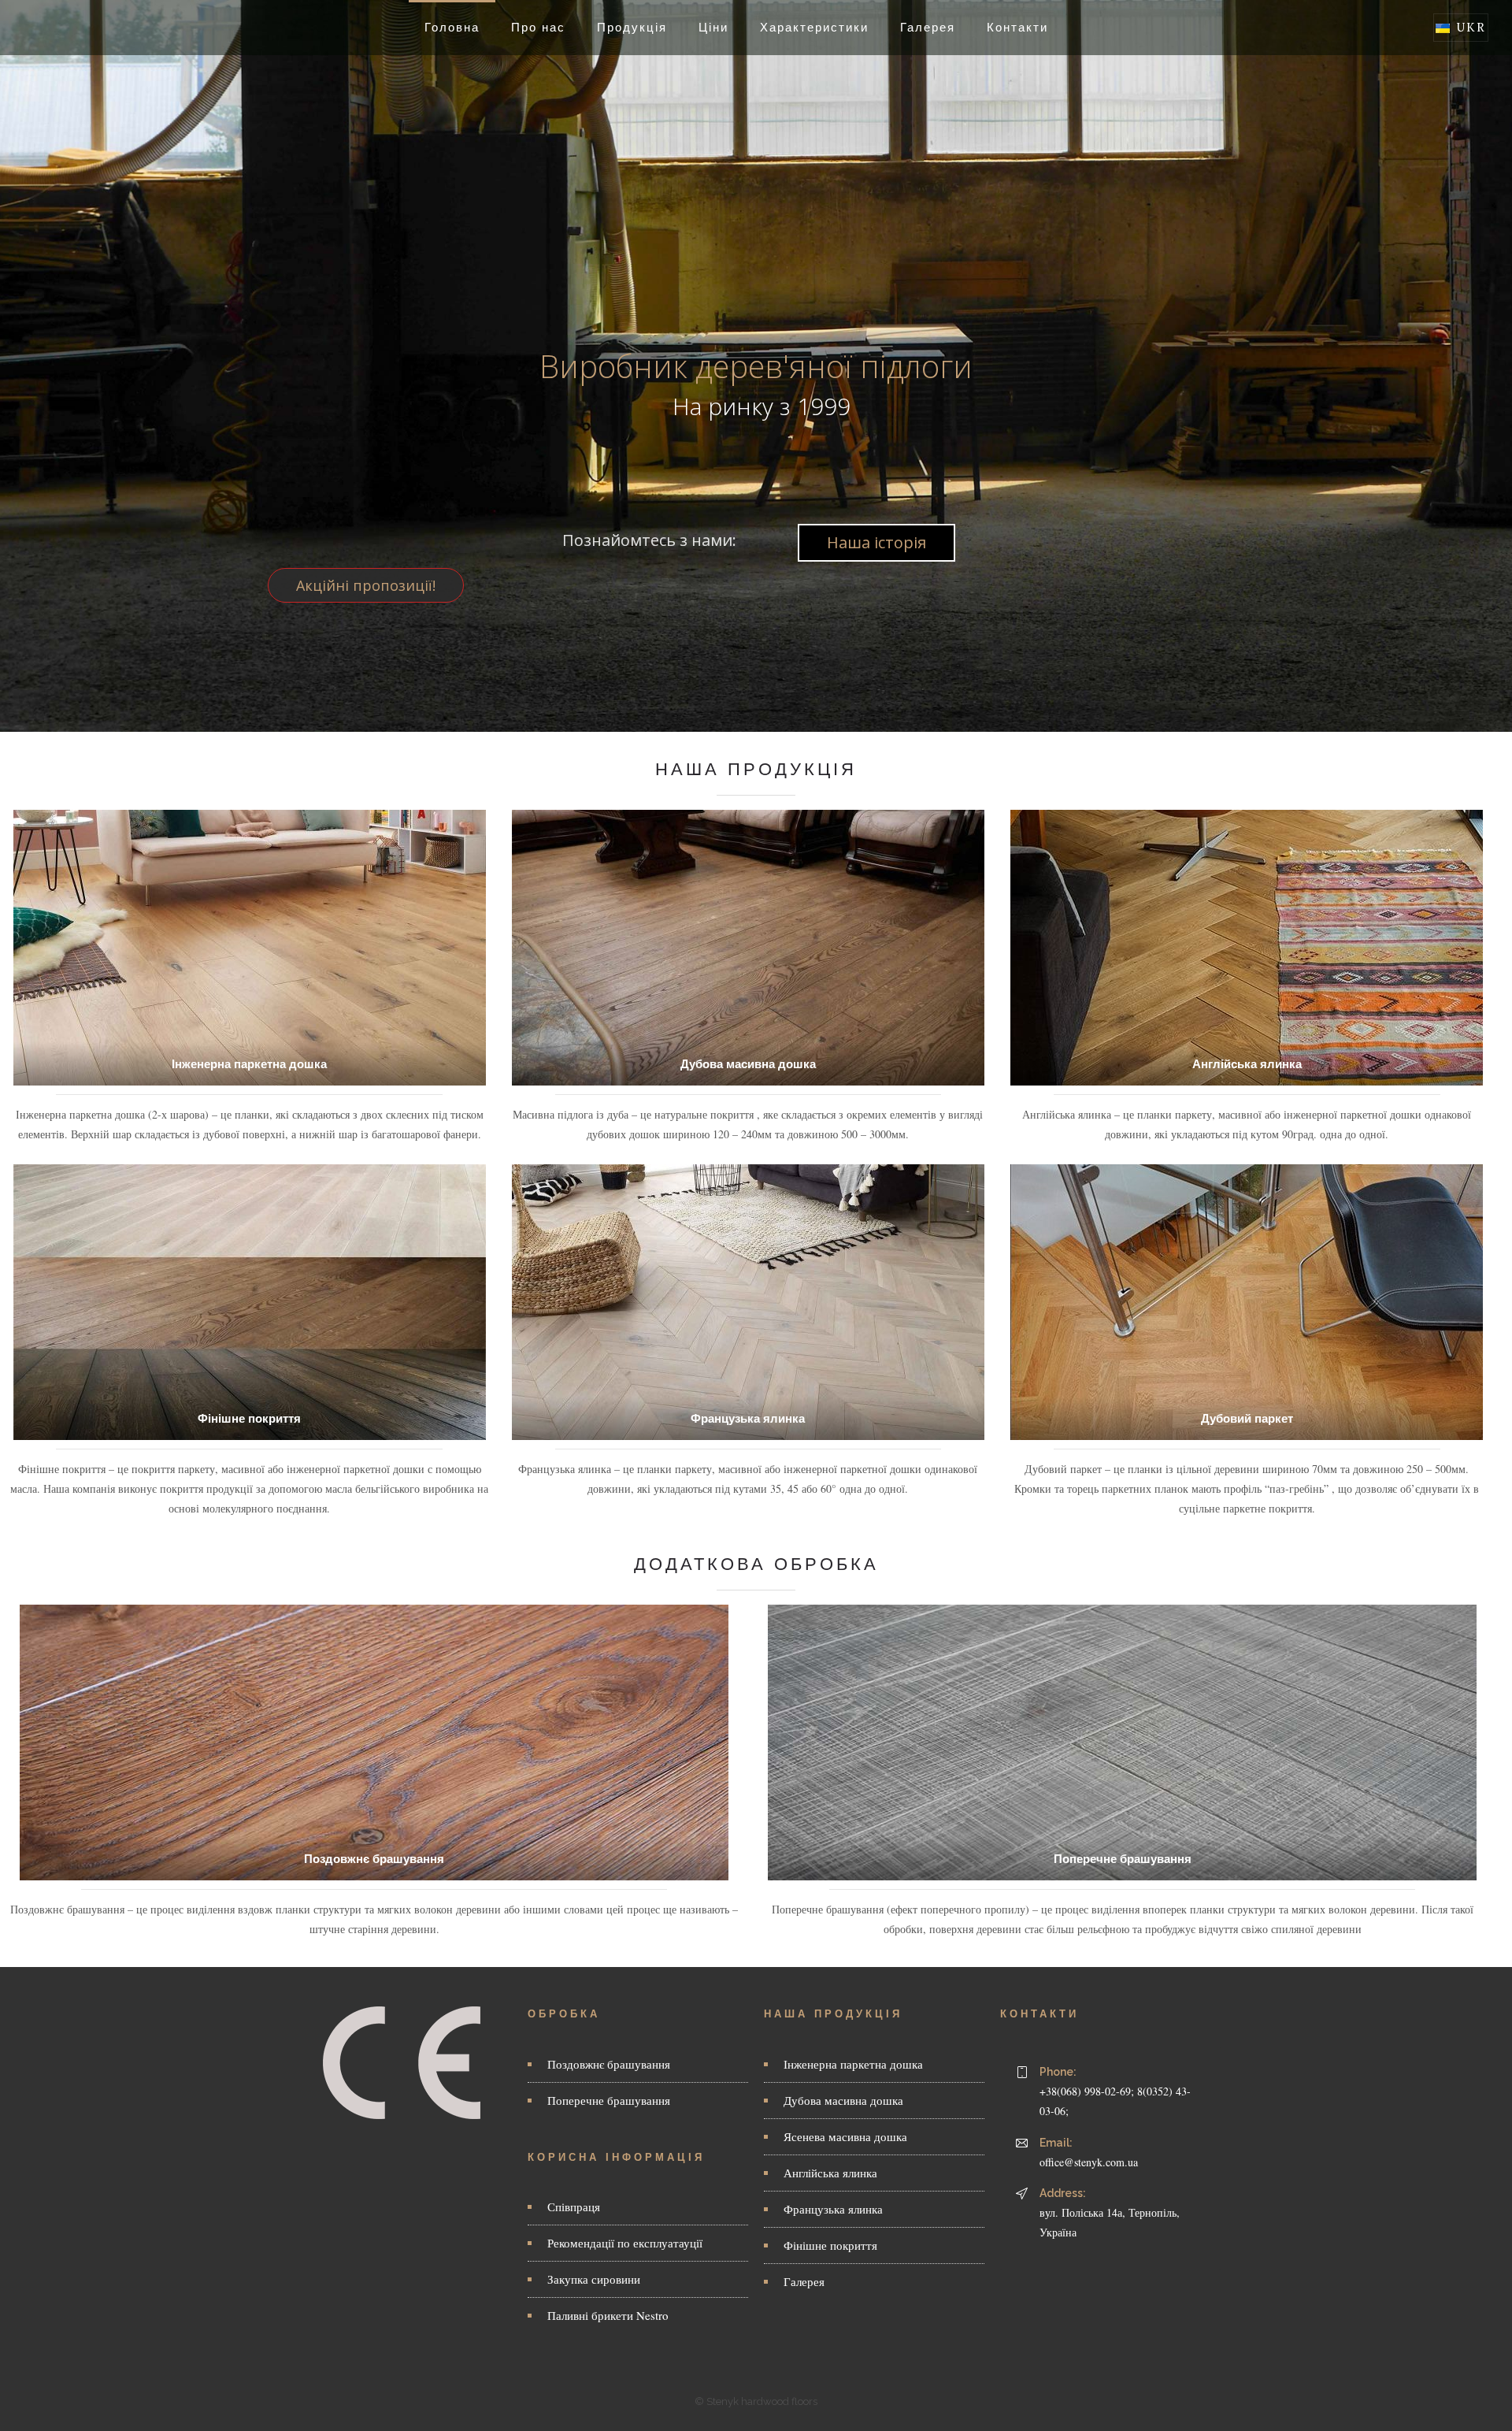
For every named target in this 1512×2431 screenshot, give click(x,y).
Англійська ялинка (1247, 1064)
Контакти (1017, 27)
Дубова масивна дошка (748, 1064)
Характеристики (814, 27)
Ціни (713, 27)
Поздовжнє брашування (374, 1859)
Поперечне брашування (1123, 1859)
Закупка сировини (594, 2279)
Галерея (928, 27)
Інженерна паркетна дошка (249, 1064)
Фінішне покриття (249, 1418)
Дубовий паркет (1247, 1418)
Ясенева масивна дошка (845, 2136)
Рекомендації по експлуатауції (625, 2243)
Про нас (538, 27)
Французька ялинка (748, 1418)
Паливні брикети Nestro (608, 2315)
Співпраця (574, 2206)
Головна (452, 27)
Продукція (632, 27)
